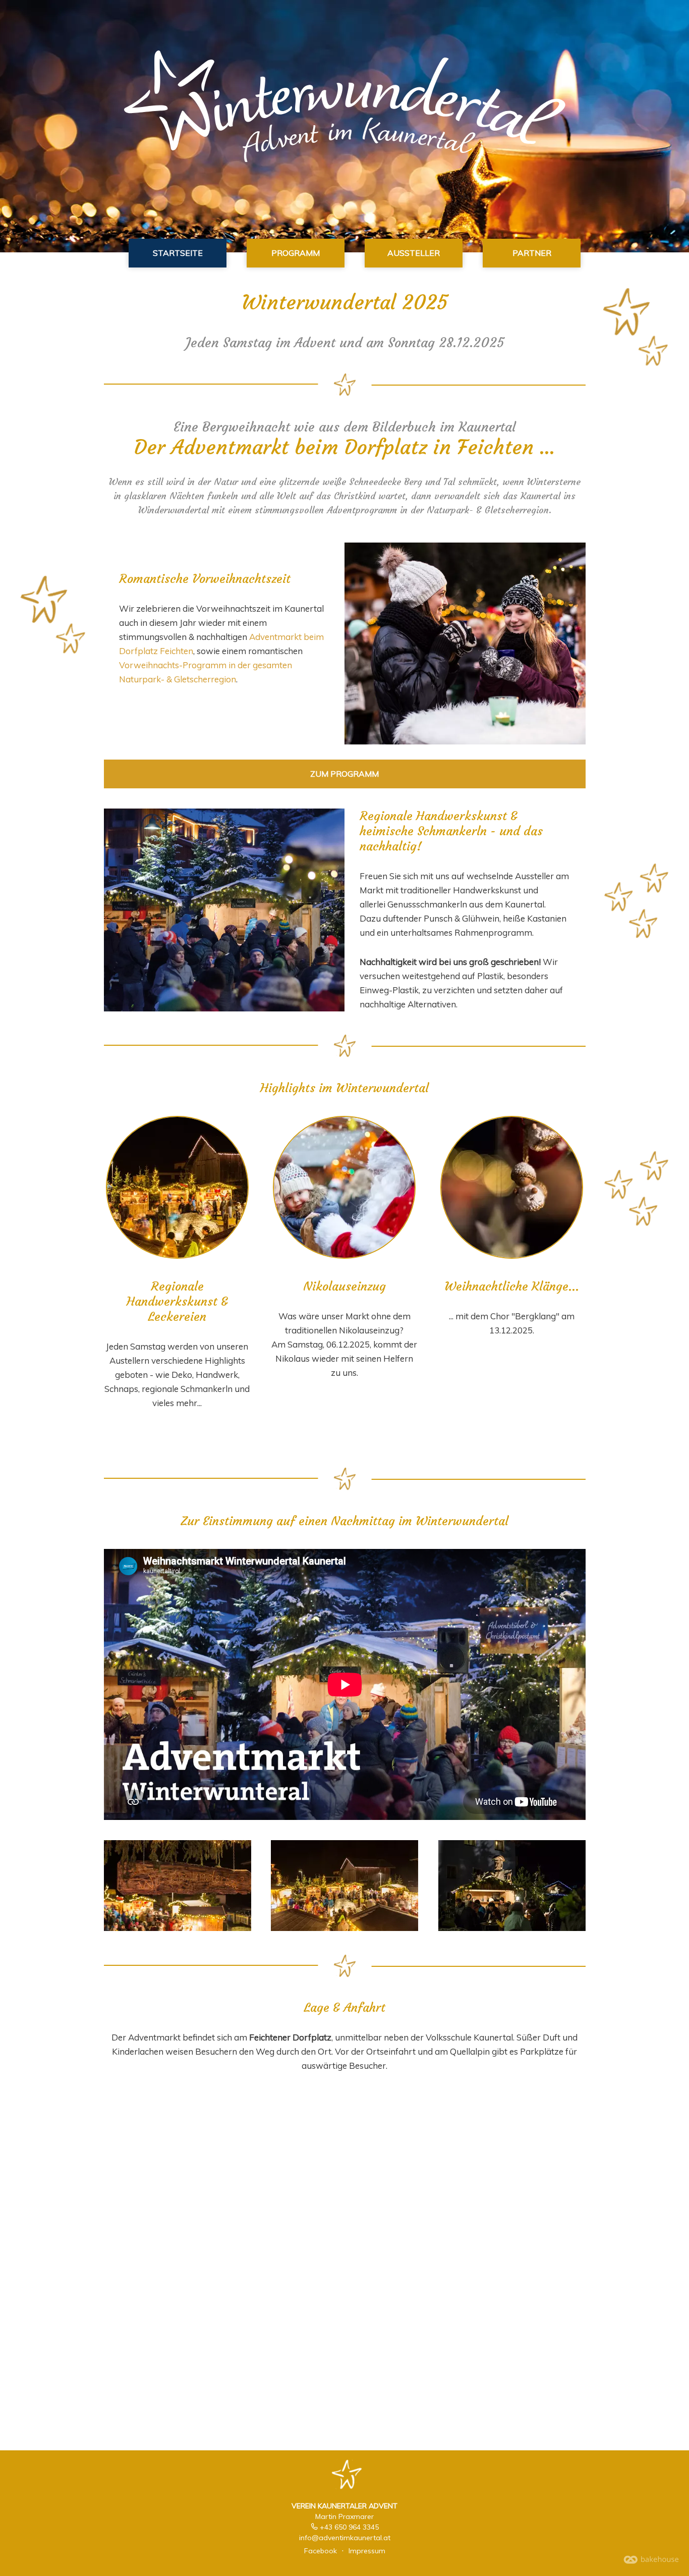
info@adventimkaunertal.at (345, 2538)
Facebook (321, 2551)
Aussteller (414, 253)
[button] (177, 1187)
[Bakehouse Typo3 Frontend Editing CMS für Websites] (651, 2561)
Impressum (367, 2551)
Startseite (178, 253)
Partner (532, 253)
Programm (296, 253)
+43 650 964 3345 (349, 2527)
